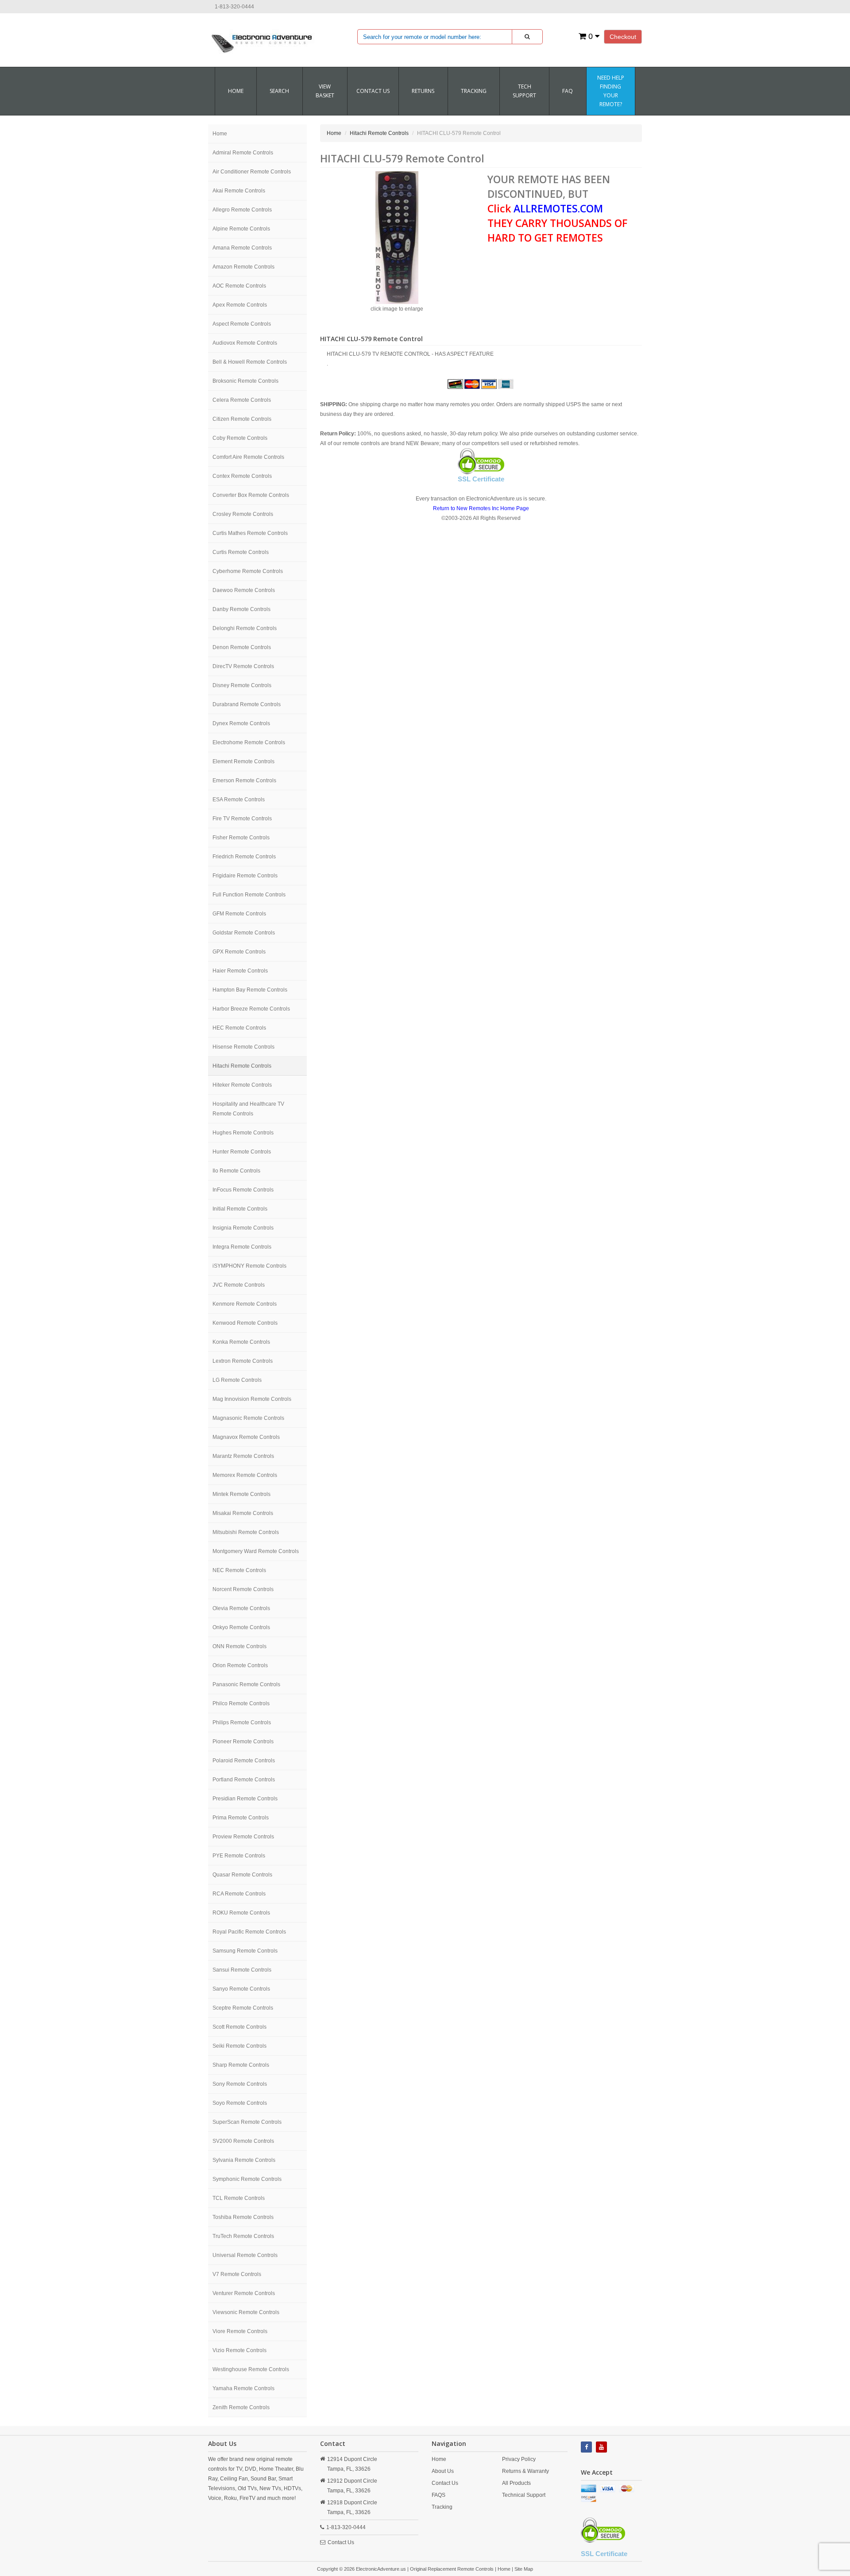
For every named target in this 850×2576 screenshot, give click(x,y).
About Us (443, 2471)
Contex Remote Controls (242, 476)
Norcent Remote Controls (243, 1589)
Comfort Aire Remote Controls (248, 457)
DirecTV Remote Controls (243, 666)
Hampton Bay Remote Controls (250, 990)
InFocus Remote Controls (243, 1190)
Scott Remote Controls (240, 2027)
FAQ (568, 91)
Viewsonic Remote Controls (246, 2312)
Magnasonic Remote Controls (248, 1418)
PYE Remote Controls (239, 1856)
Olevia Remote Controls (241, 1608)
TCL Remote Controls (239, 2198)
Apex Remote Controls (240, 305)
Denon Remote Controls (242, 647)
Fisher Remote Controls (241, 838)
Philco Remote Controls (241, 1703)
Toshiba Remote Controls (243, 2217)
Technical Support (524, 2495)
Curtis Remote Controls (241, 552)
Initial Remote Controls (240, 1209)
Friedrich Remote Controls (244, 857)
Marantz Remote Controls (243, 1456)
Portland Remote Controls (244, 1780)
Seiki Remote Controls (240, 2046)
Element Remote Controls (243, 761)
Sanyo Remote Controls (241, 1989)
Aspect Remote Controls (242, 324)
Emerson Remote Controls (244, 780)
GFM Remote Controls (239, 914)
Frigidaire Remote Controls (245, 876)
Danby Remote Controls (241, 609)
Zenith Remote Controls (241, 2407)
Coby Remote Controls (240, 438)
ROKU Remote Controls (241, 1913)
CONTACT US (373, 91)
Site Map (524, 2569)
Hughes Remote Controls (243, 1133)
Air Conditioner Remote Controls (252, 172)
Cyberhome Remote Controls (248, 571)
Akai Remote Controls (239, 191)
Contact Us (341, 2542)
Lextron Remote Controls (243, 1361)
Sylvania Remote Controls (244, 2160)
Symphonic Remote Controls (247, 2179)
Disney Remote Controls (242, 685)
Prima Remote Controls (241, 1818)
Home (236, 91)
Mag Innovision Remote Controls (252, 1399)
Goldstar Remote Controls (244, 933)
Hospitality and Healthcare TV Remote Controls (248, 1109)
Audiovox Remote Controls (245, 343)
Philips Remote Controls (242, 1722)
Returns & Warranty (525, 2471)
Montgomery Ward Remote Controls (256, 1551)
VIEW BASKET (325, 91)
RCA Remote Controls (239, 1894)
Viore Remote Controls (240, 2331)
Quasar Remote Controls (242, 1875)
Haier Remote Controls (240, 971)
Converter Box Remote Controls (251, 495)
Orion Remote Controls (240, 1665)
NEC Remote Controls (239, 1570)
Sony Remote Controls (240, 2084)
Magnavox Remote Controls (246, 1437)
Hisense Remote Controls (243, 1047)
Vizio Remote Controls (240, 2350)
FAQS (439, 2495)
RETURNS (423, 91)
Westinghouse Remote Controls (251, 2369)
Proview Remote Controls (243, 1837)
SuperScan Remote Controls (247, 2122)
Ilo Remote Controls (236, 1171)
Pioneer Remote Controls (243, 1742)
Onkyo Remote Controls (241, 1627)
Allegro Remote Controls (242, 210)
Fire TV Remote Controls (242, 819)
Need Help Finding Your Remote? (611, 91)
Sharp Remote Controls (241, 2065)
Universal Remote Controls (245, 2255)
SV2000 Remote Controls (243, 2141)
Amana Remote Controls (242, 248)
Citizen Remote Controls (242, 419)
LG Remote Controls (237, 1380)
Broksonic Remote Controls (245, 381)
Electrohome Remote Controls (249, 742)
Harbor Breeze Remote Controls (251, 1009)
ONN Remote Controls (240, 1646)
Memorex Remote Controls (245, 1475)
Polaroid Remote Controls (244, 1761)
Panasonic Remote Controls (246, 1684)
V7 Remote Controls (237, 2274)
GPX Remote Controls (239, 952)
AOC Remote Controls (239, 286)
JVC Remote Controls (239, 1285)
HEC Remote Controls (239, 1028)
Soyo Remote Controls (240, 2103)
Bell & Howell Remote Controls (250, 362)
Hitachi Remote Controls (242, 1066)
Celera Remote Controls (242, 400)
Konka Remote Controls (241, 1342)
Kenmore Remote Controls (245, 1304)
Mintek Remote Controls (241, 1494)
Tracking (474, 91)
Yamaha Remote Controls (243, 2388)
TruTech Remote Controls (243, 2236)
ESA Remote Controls (239, 800)
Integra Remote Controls (242, 1247)
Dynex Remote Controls (241, 723)
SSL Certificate (481, 479)
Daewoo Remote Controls (244, 590)
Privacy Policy (519, 2459)
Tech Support (524, 91)
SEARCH (279, 91)
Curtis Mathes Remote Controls (250, 533)
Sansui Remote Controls (242, 1970)
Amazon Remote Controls (243, 267)
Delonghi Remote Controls (245, 628)
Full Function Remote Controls (249, 895)
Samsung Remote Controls (245, 1951)
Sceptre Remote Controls (243, 2008)
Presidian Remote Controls (245, 1799)
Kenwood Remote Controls (245, 1323)
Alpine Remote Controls (241, 229)
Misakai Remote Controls (243, 1513)
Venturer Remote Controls (244, 2293)
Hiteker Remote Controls (242, 1085)
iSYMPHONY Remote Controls (249, 1266)
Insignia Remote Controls (243, 1228)
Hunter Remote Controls (242, 1152)
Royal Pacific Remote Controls (249, 1932)
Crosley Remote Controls (243, 514)
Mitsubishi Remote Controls (246, 1532)
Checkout (623, 37)
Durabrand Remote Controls (247, 704)
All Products (516, 2483)
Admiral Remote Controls (243, 153)
